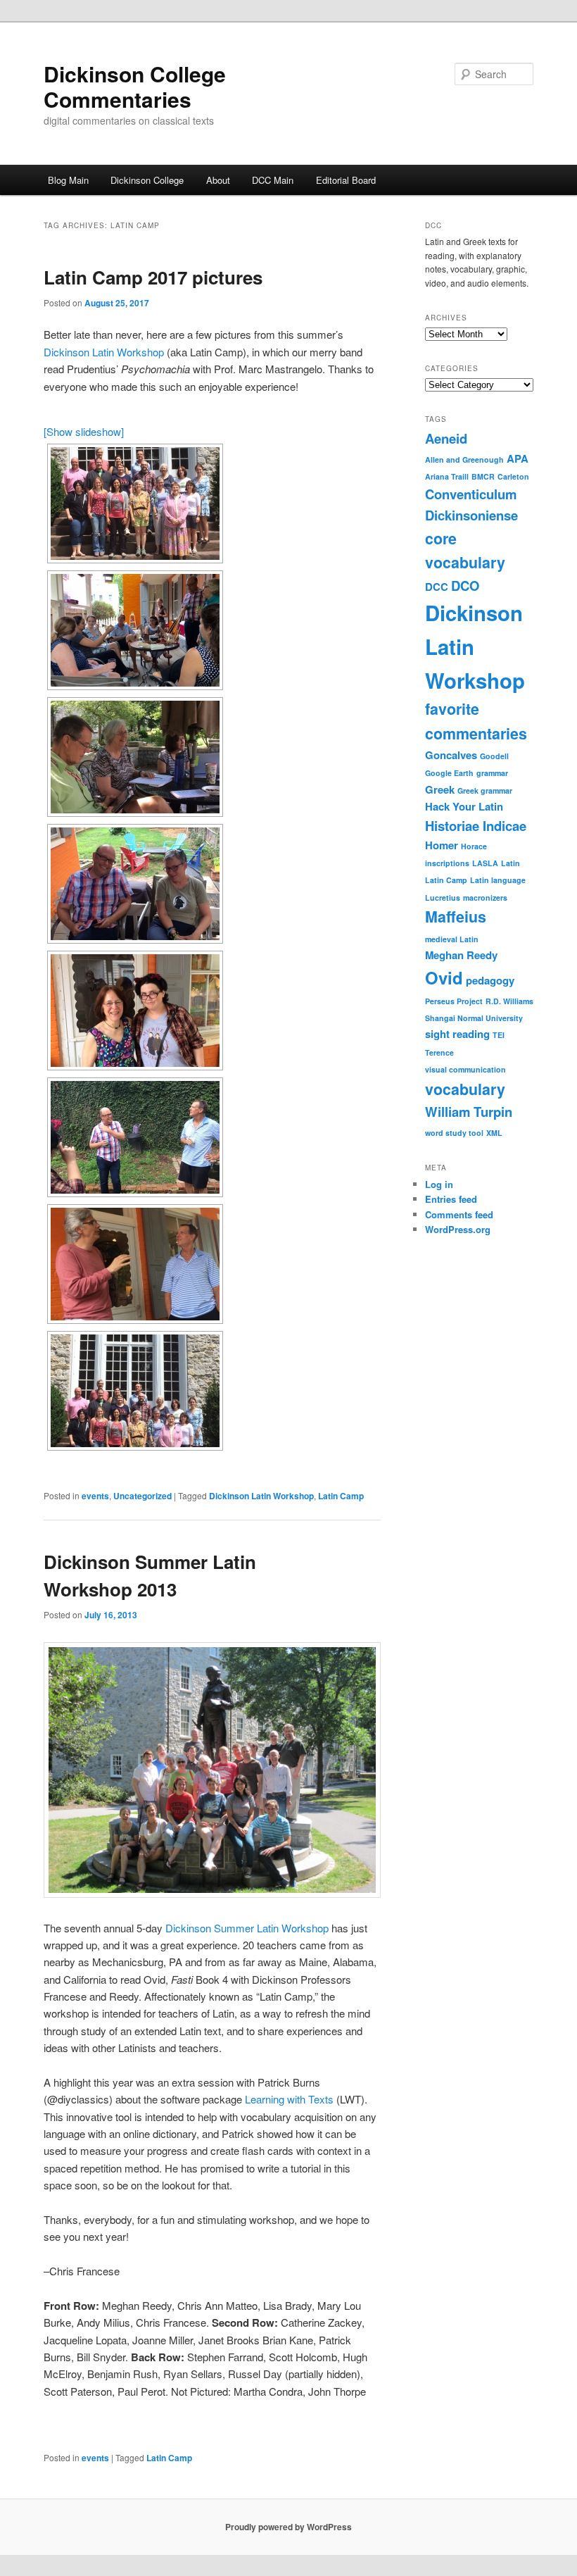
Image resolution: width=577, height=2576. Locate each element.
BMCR (483, 476)
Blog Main (68, 180)
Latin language (498, 880)
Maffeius (456, 917)
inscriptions (447, 863)
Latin (511, 863)
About (218, 180)
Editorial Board (346, 180)
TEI (499, 1035)
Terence (439, 1052)
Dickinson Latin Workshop (104, 352)
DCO (465, 586)
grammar (492, 773)
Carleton (513, 476)
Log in (439, 1184)
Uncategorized (142, 1496)
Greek (440, 789)
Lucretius (443, 898)
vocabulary (465, 1089)
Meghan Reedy (461, 955)
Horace (474, 846)
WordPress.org (458, 1229)
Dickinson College (147, 180)
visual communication (465, 1069)
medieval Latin (452, 939)
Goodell (494, 756)
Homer (442, 845)
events (95, 1496)
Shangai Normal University (474, 1018)
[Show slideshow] (84, 431)
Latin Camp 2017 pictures (153, 277)
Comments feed (459, 1214)
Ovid (444, 977)
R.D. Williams (509, 1001)
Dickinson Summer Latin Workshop (247, 1928)
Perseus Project (454, 1001)
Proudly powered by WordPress (288, 2527)
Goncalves (451, 755)
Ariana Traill (447, 476)
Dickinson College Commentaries (135, 86)
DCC (437, 587)
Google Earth (449, 773)
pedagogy (490, 980)
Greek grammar (485, 790)
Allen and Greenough (464, 459)
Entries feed (451, 1199)
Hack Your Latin (464, 806)
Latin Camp (341, 1496)
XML (494, 1133)
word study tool (454, 1133)
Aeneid (446, 438)
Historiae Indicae (476, 826)
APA (518, 458)
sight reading (457, 1034)
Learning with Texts (289, 2099)
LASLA (485, 863)
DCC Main (273, 180)
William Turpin (469, 1112)
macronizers (485, 898)
